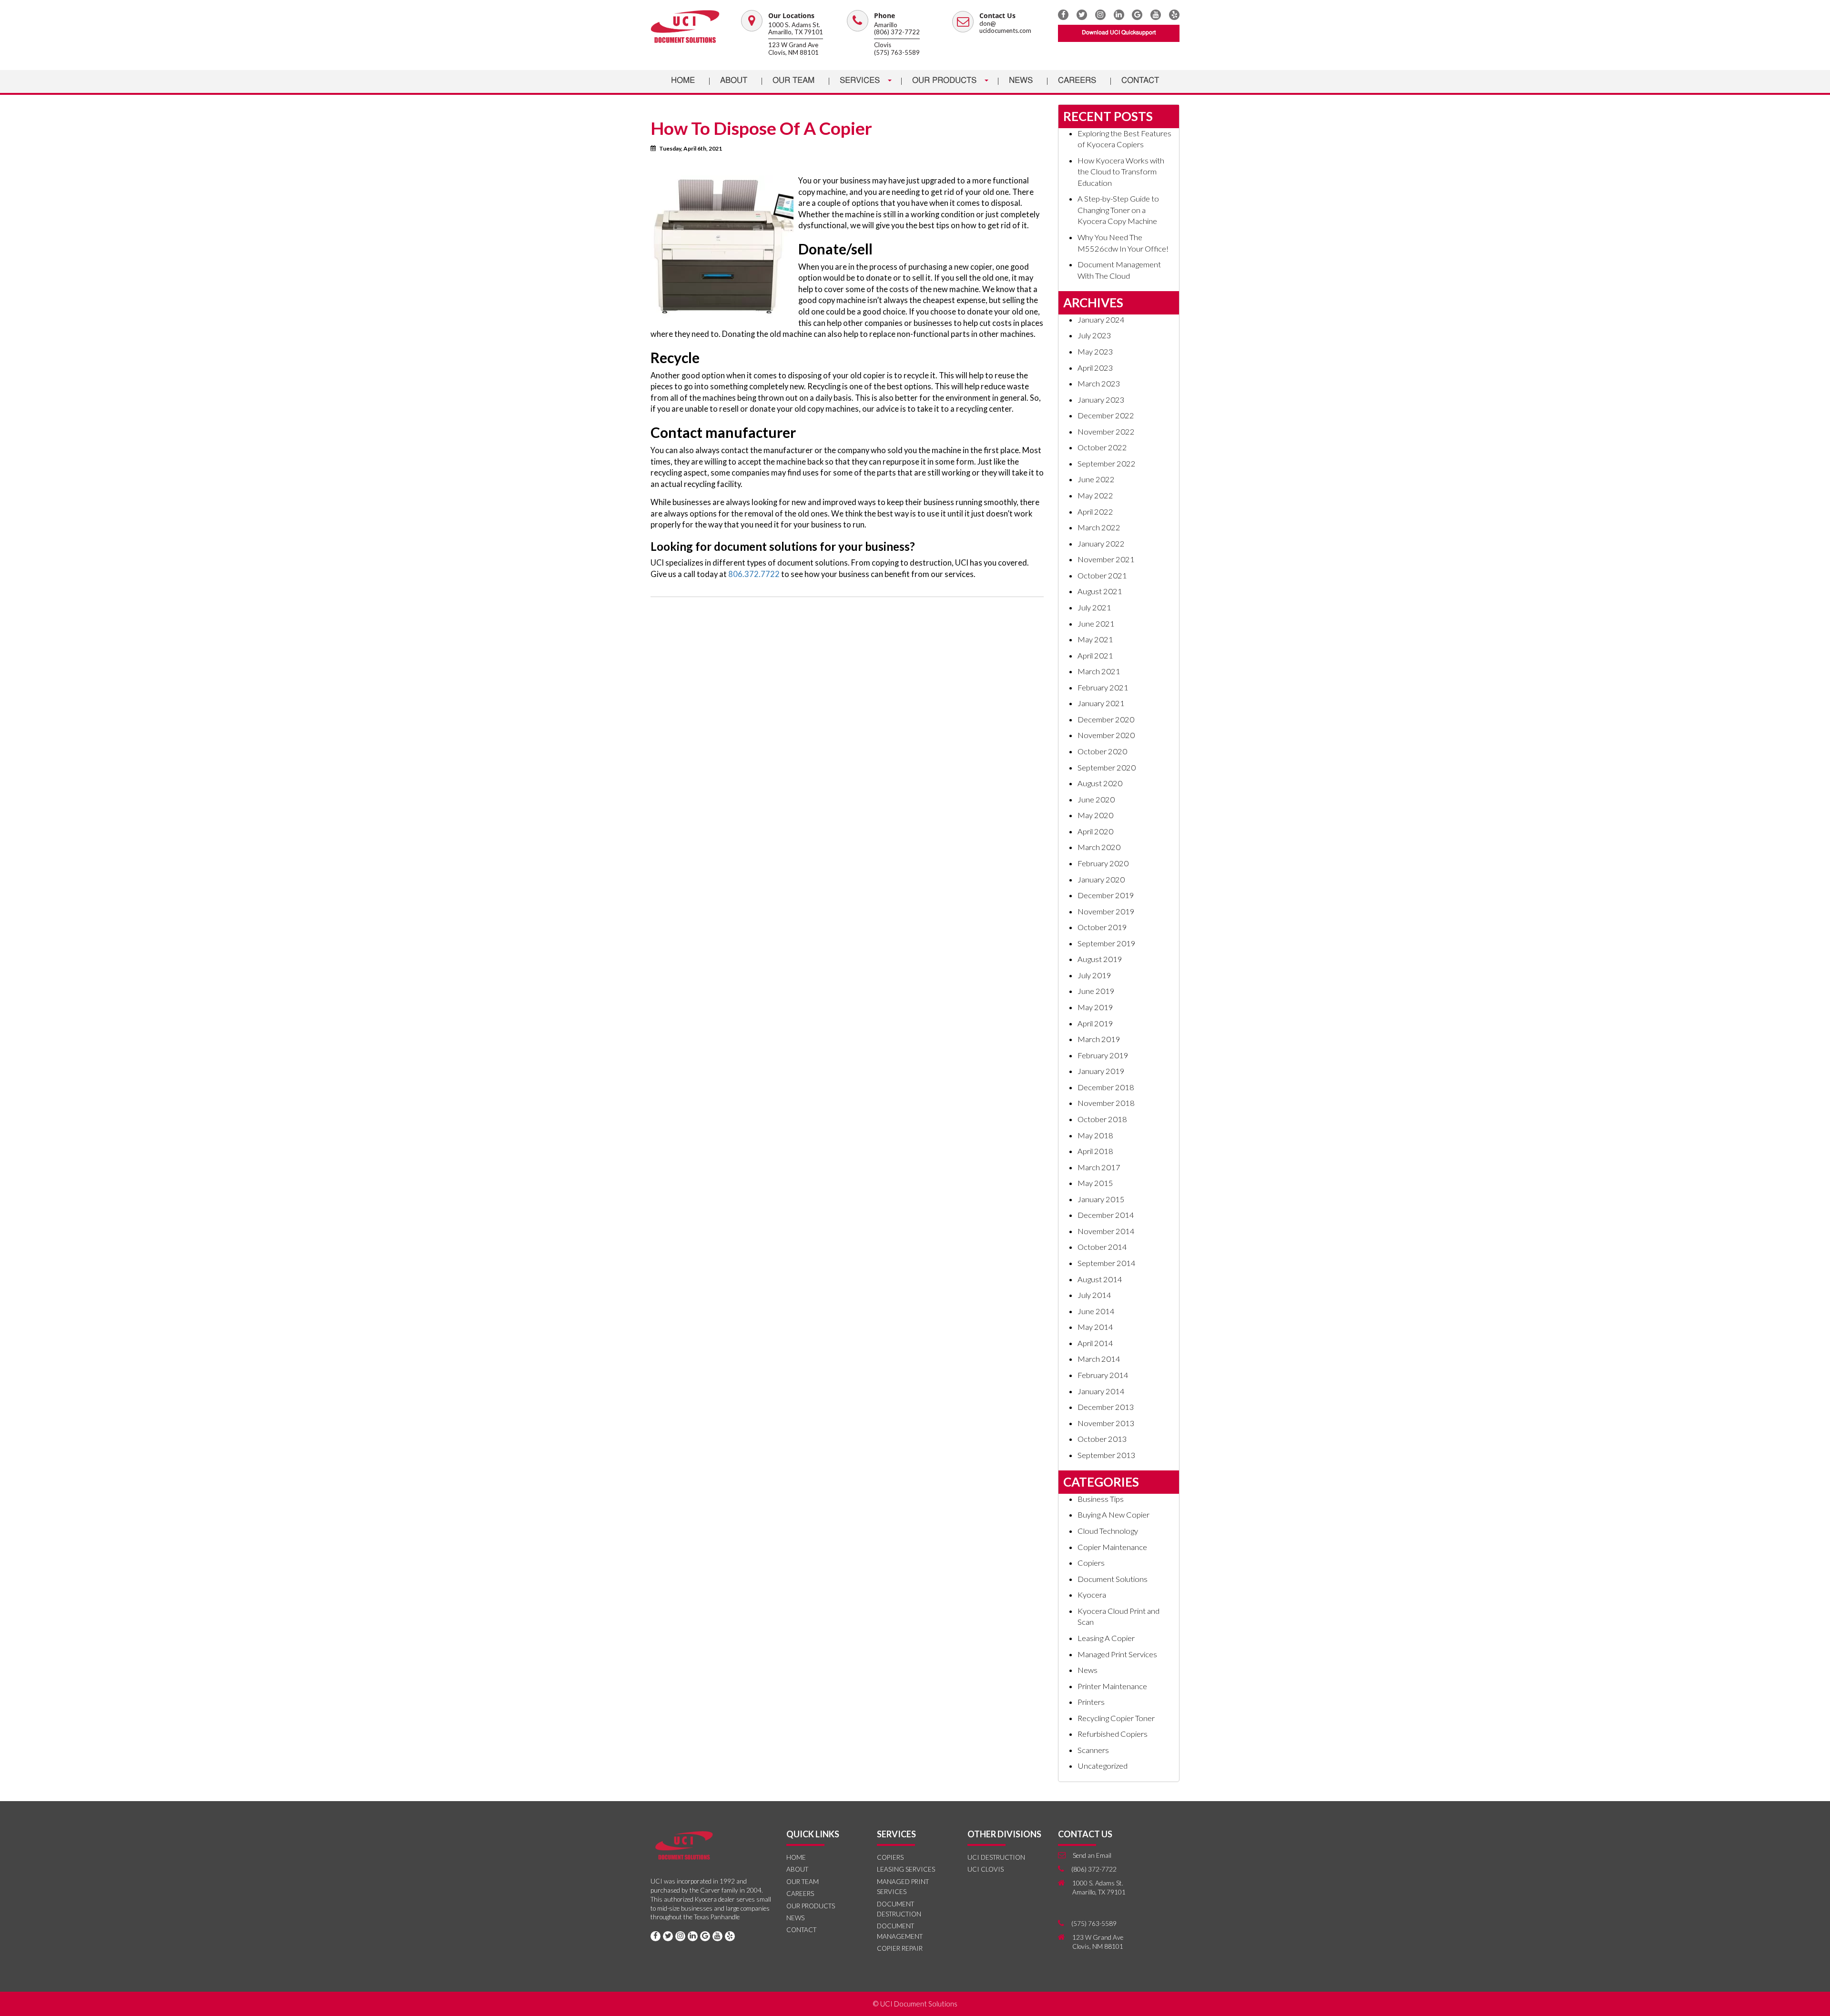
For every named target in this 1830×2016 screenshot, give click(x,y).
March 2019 (1099, 1039)
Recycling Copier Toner (1116, 1718)
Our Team (793, 81)
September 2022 (1107, 464)
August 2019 (1100, 959)
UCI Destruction (996, 1857)
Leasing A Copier (1106, 1638)
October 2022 (1102, 447)
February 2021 (1103, 688)
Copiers (1091, 1563)
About (734, 81)
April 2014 (1095, 1343)
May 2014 (1095, 1327)
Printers (1091, 1702)
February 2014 (1103, 1375)
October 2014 (1102, 1247)
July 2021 (1094, 608)
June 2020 (1096, 800)
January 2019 (1101, 1071)
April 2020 (1095, 831)
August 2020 (1100, 783)
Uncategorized (1103, 1766)
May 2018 (1095, 1135)
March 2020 (1099, 847)
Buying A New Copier (1113, 1515)
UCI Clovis (986, 1869)
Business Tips (1101, 1499)
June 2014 (1096, 1311)
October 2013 (1102, 1439)
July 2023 (1094, 335)
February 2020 (1103, 863)
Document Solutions (1113, 1579)
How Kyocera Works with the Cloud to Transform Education (1121, 172)
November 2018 (1106, 1103)
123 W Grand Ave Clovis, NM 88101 (793, 49)
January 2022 (1101, 544)
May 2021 (1095, 639)
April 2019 (1095, 1023)
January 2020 (1101, 880)
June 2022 (1096, 479)
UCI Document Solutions (919, 2004)
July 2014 (1094, 1295)
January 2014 (1101, 1391)
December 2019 (1106, 895)
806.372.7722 (753, 574)
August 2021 (1100, 591)
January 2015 (1101, 1199)
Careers (1077, 81)
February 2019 (1103, 1055)
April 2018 (1095, 1151)
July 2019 (1094, 975)
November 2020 (1106, 735)
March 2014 (1099, 1359)
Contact (1140, 81)
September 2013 (1107, 1455)
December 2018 (1106, 1087)
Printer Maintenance (1112, 1686)
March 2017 (1099, 1167)
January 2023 (1101, 400)
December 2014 (1106, 1215)
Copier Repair (900, 1948)
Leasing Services (906, 1869)
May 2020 (1095, 815)
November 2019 (1106, 912)
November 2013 (1106, 1423)
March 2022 (1099, 527)
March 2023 (1099, 384)
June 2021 (1096, 624)
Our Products (945, 81)
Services (861, 81)
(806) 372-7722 (897, 32)
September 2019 (1107, 943)
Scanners (1093, 1750)
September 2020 (1107, 768)
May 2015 (1095, 1183)
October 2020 (1102, 751)
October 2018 (1102, 1119)
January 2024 (1101, 320)
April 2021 (1095, 656)
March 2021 (1099, 671)
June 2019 (1096, 991)
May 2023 (1095, 352)
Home (683, 81)
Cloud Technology (1108, 1531)
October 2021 (1102, 576)
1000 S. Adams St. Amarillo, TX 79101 (796, 29)
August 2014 (1100, 1279)
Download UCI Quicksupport (1119, 33)
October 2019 (1102, 927)
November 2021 (1106, 559)
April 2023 (1095, 368)
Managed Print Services (1117, 1654)
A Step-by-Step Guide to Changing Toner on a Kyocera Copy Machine (1118, 210)
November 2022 (1106, 432)
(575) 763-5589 (897, 52)
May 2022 (1095, 496)
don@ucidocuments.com (1005, 27)
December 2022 (1106, 415)
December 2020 (1106, 719)
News (1021, 81)
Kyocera (1092, 1595)
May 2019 (1095, 1007)
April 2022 (1095, 512)
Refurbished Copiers (1113, 1734)
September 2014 (1107, 1263)
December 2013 (1106, 1407)
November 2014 (1106, 1231)
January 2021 (1101, 703)
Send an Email (1092, 1855)
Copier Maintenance (1112, 1547)
